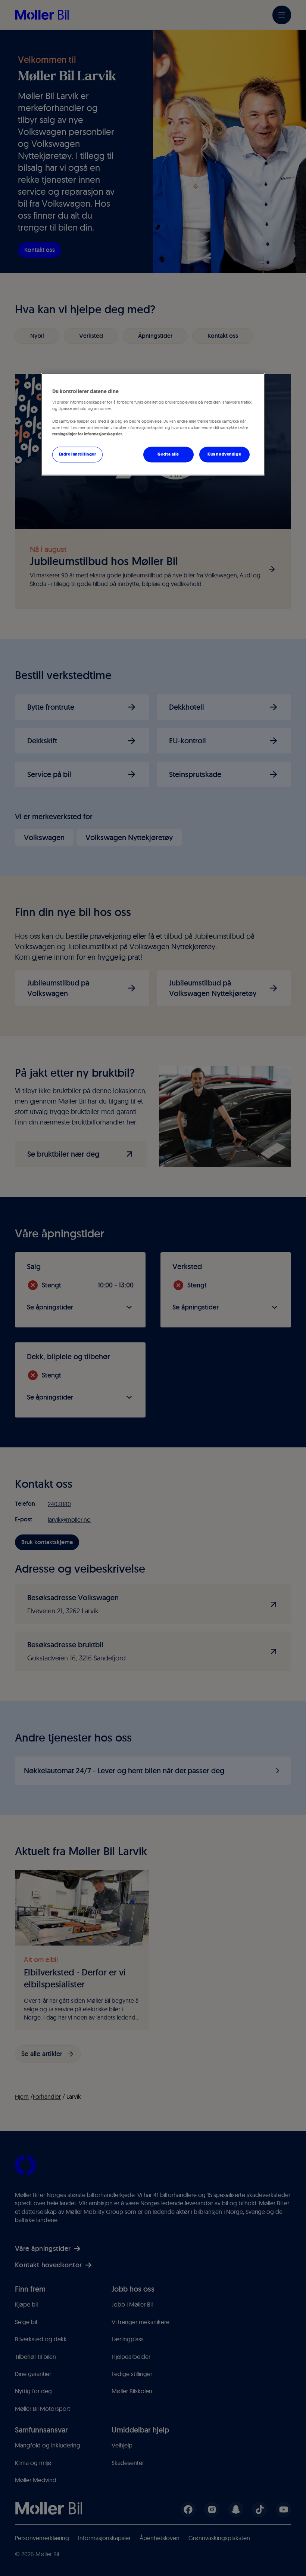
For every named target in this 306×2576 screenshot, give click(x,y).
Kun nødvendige (224, 454)
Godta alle (168, 454)
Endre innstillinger (78, 454)
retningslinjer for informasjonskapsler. (88, 434)
